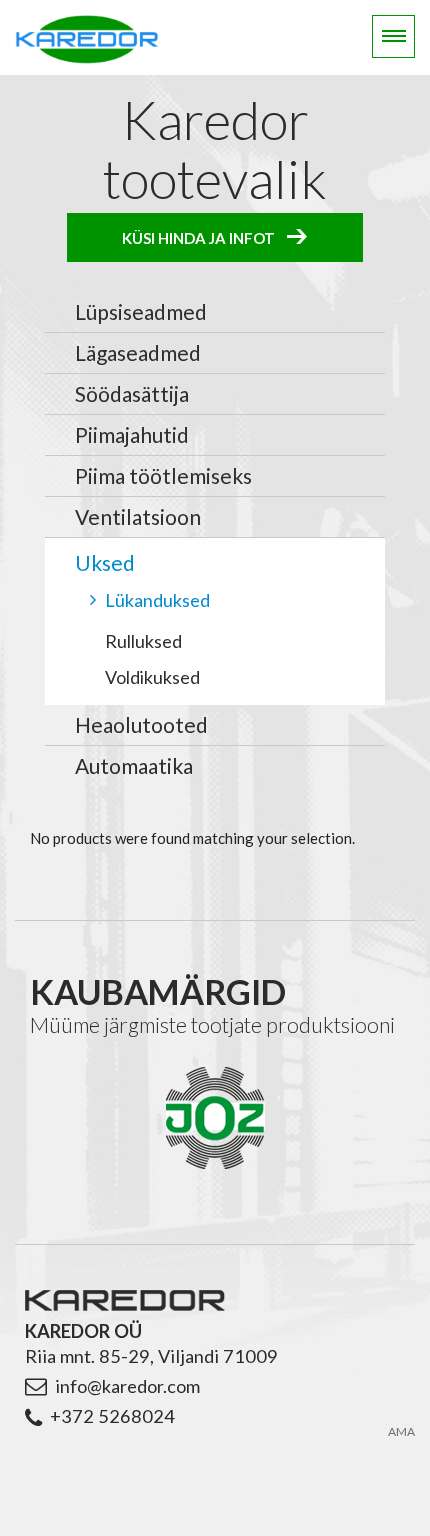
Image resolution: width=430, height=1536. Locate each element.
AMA (401, 1432)
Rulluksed (143, 641)
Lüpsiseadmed (141, 311)
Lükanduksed (157, 600)
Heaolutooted (141, 724)
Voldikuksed (152, 677)
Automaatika (134, 765)
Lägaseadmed (138, 352)
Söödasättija (132, 393)
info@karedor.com (127, 1386)
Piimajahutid (132, 434)
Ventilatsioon (138, 516)
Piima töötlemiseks (163, 475)
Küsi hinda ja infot (198, 237)
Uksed (105, 562)
